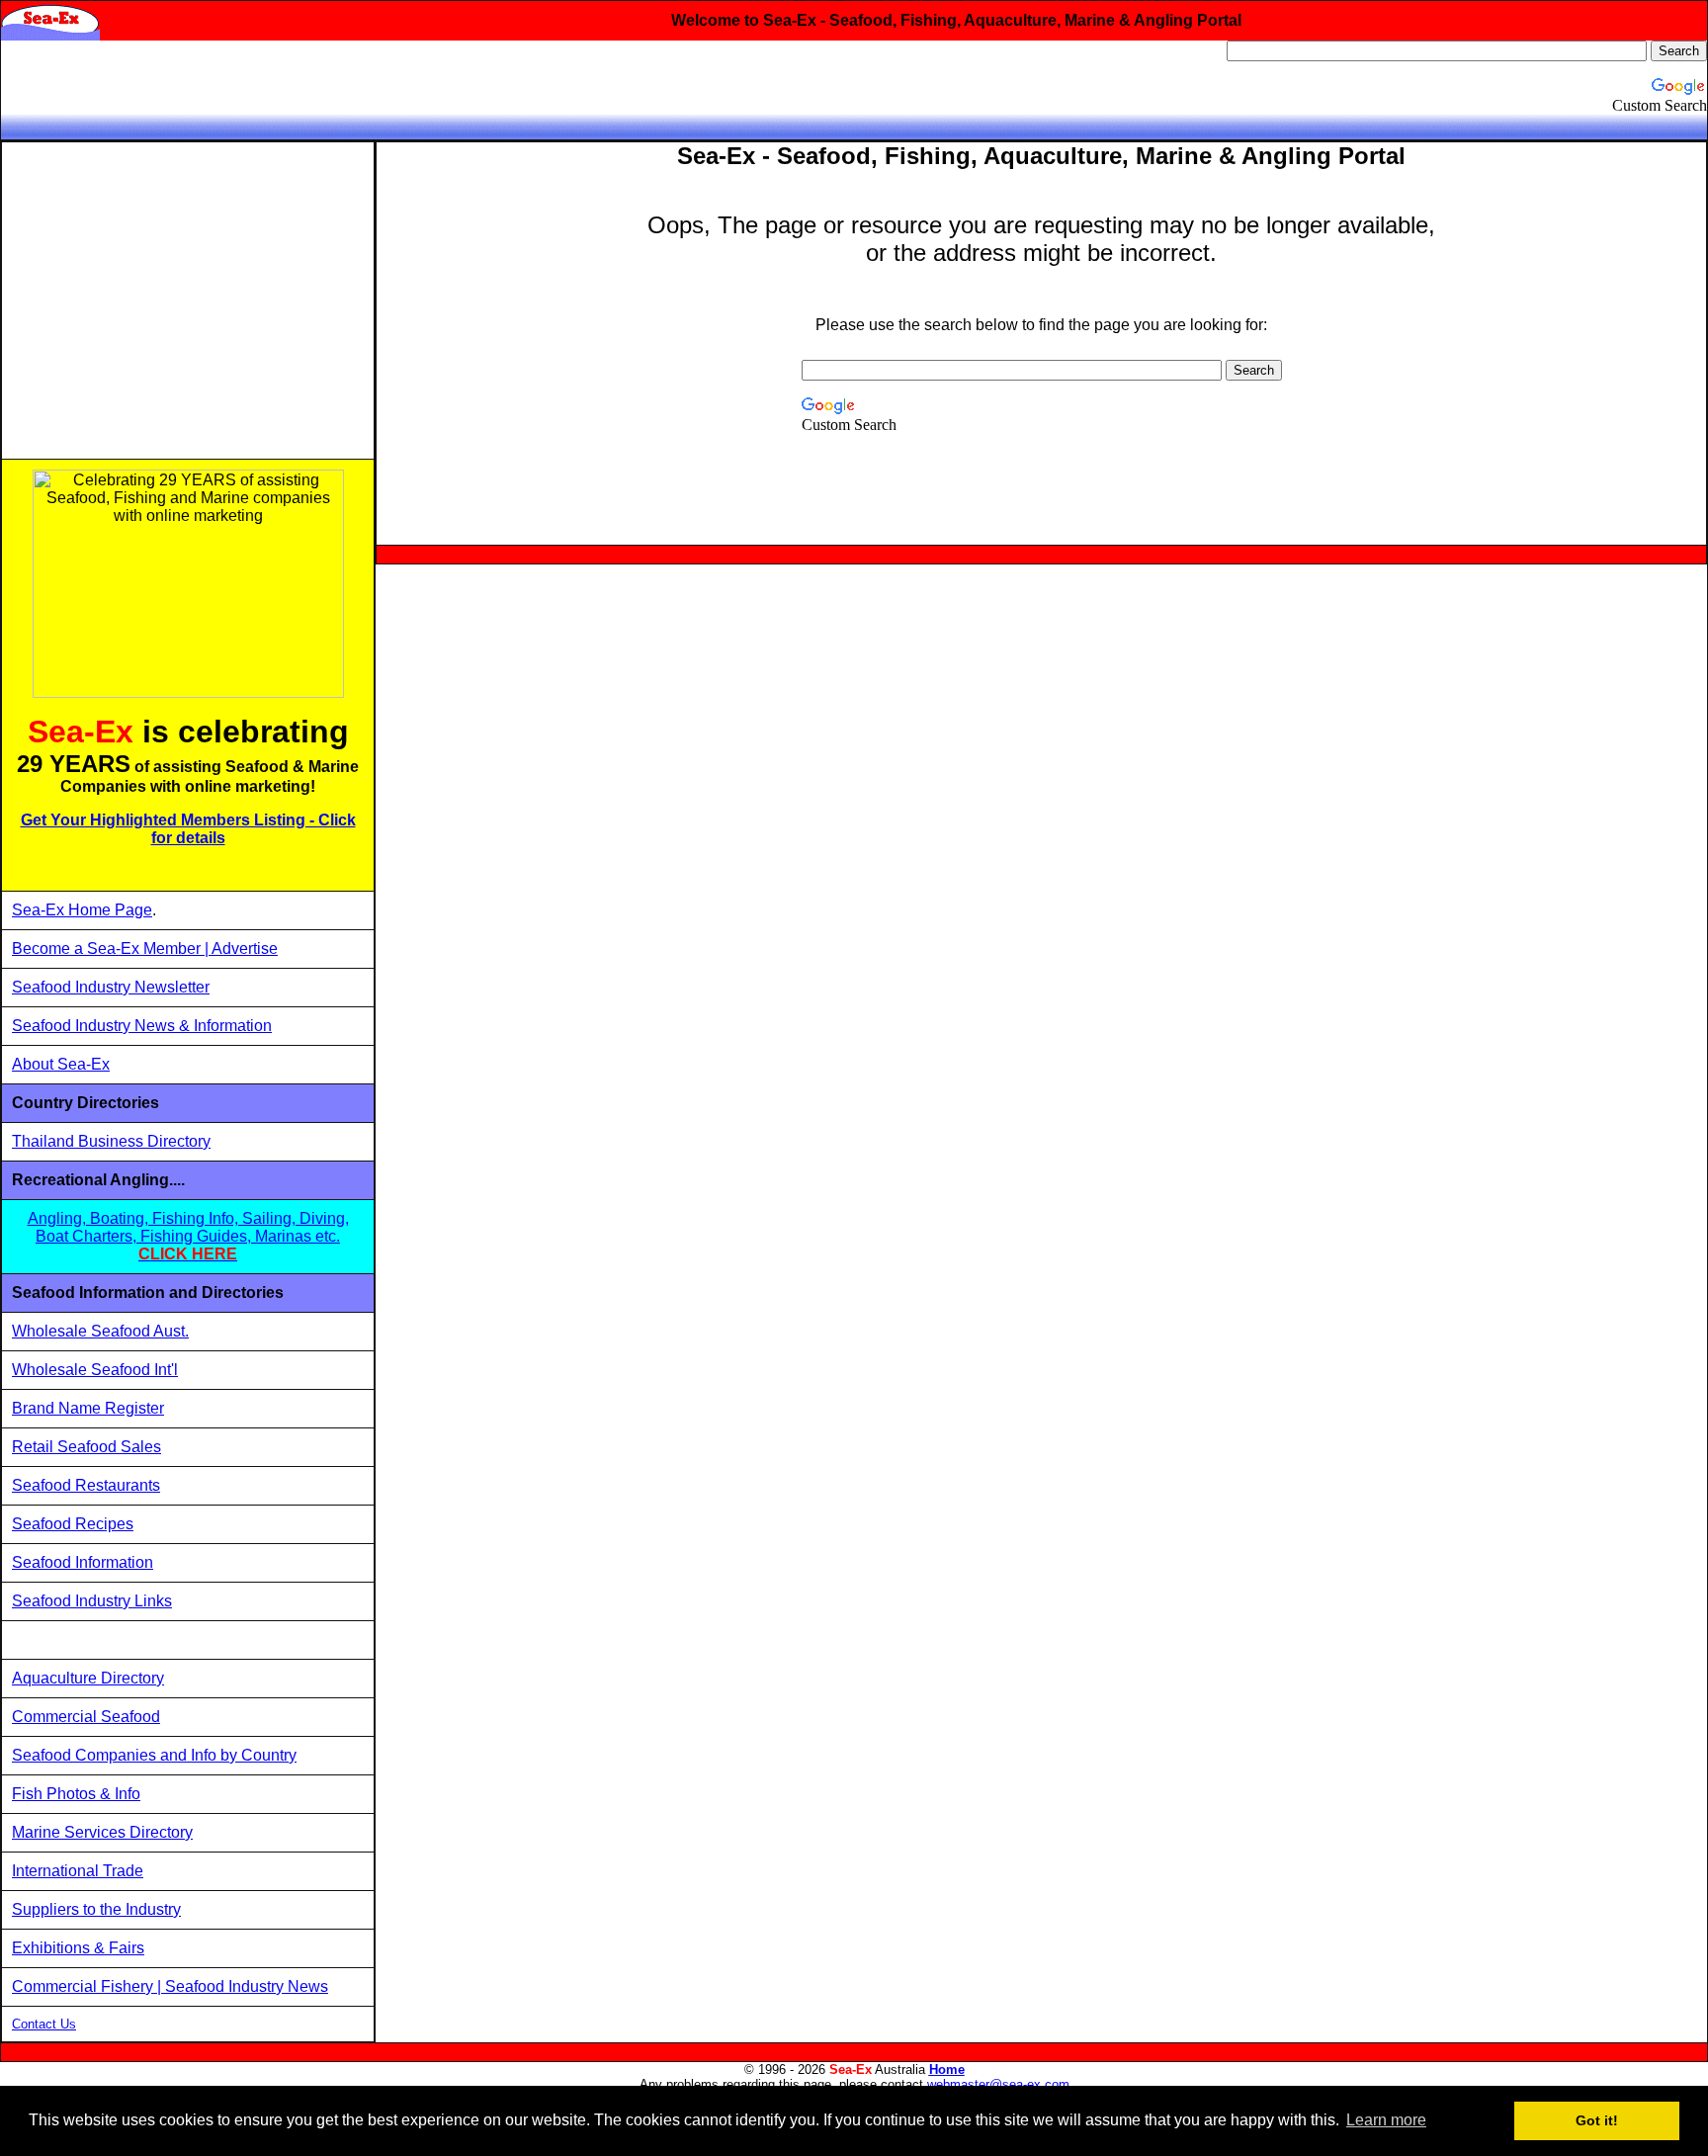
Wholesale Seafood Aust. (100, 1331)
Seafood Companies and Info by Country (154, 1755)
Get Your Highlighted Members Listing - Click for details (188, 829)
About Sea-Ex (61, 1064)
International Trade (78, 1871)
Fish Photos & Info (76, 1794)
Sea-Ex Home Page (82, 910)
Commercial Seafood (86, 1717)
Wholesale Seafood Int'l (95, 1370)
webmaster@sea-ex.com (998, 2084)
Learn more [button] (1386, 2120)
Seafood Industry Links (92, 1601)
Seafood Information (83, 1562)
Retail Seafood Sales (86, 1447)
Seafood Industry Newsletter (111, 987)
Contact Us (44, 2024)
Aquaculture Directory (88, 1678)
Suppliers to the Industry (96, 1909)
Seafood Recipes (73, 1524)
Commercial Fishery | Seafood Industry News (170, 1986)
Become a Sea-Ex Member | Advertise (145, 949)
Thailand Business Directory (111, 1141)
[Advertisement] (188, 301)
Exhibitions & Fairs (78, 1948)
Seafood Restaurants (86, 1485)
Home (947, 2070)
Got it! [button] (1597, 2120)
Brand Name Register (88, 1408)
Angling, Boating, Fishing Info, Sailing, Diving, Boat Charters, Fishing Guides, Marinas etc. (188, 1236)
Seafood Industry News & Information (142, 1026)
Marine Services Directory (102, 1832)
